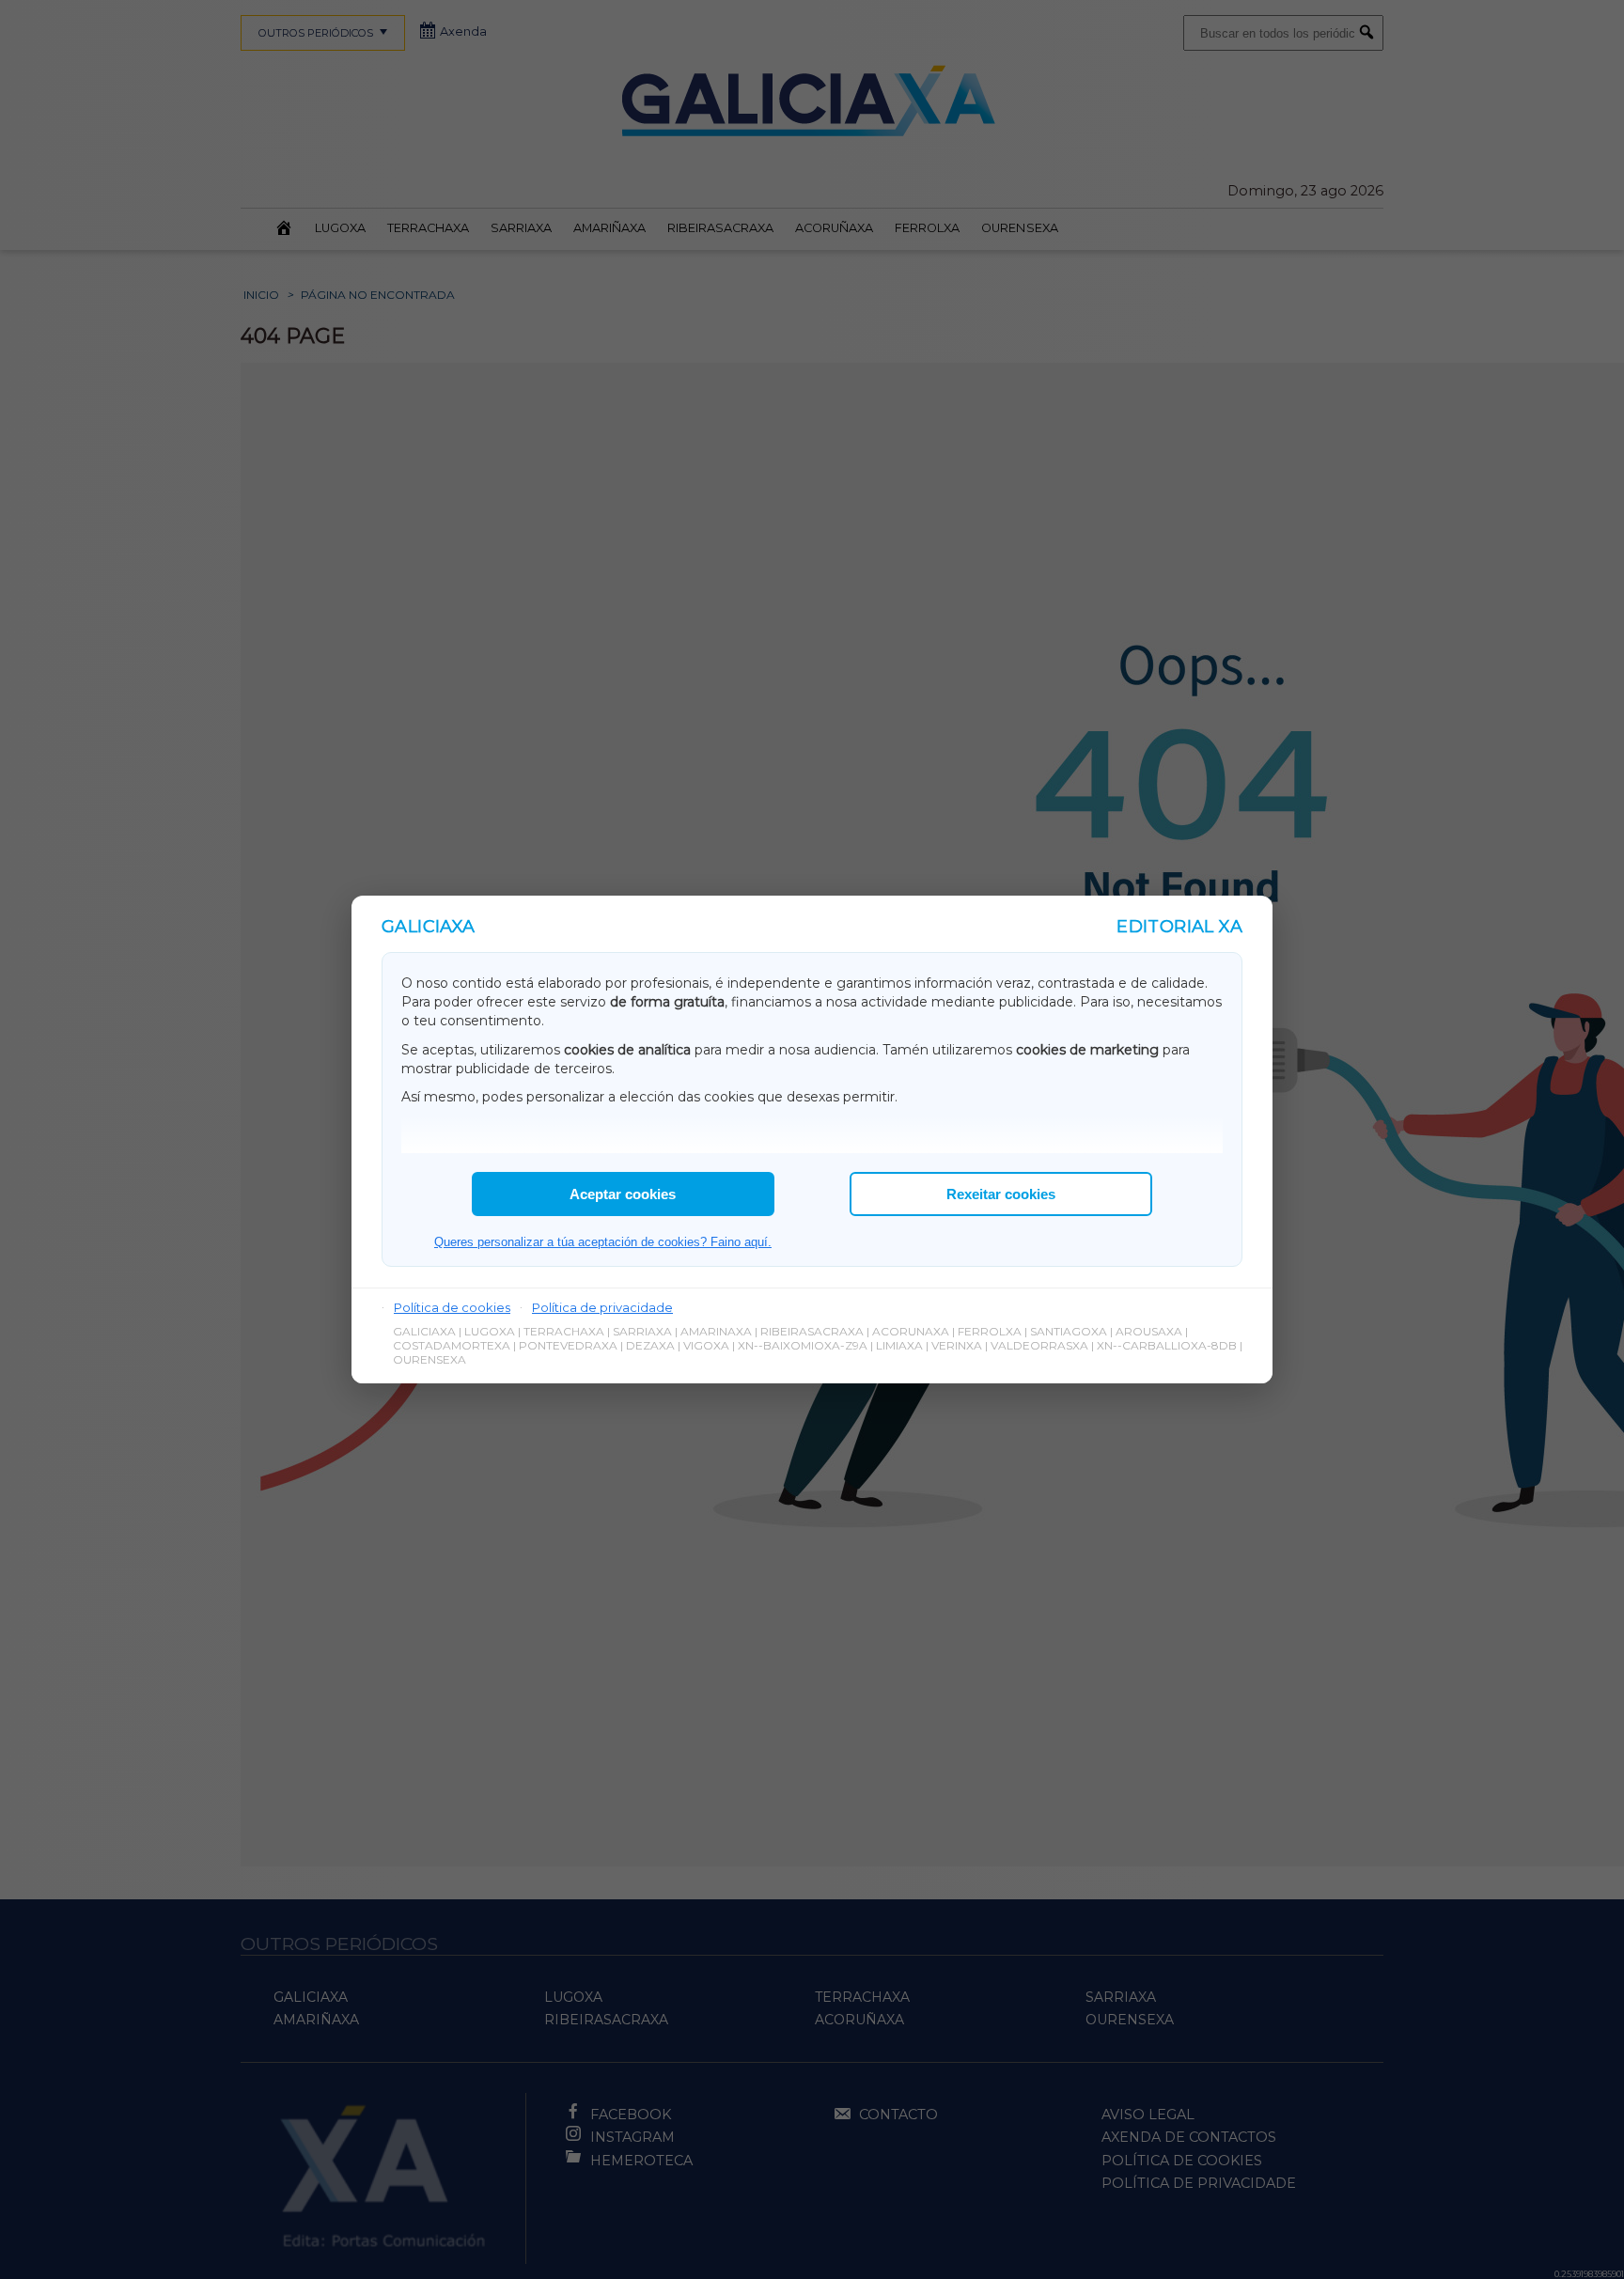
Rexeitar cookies (1001, 1194)
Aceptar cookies (623, 1194)
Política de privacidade (602, 1307)
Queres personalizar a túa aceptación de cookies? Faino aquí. (603, 1242)
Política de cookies (452, 1307)
